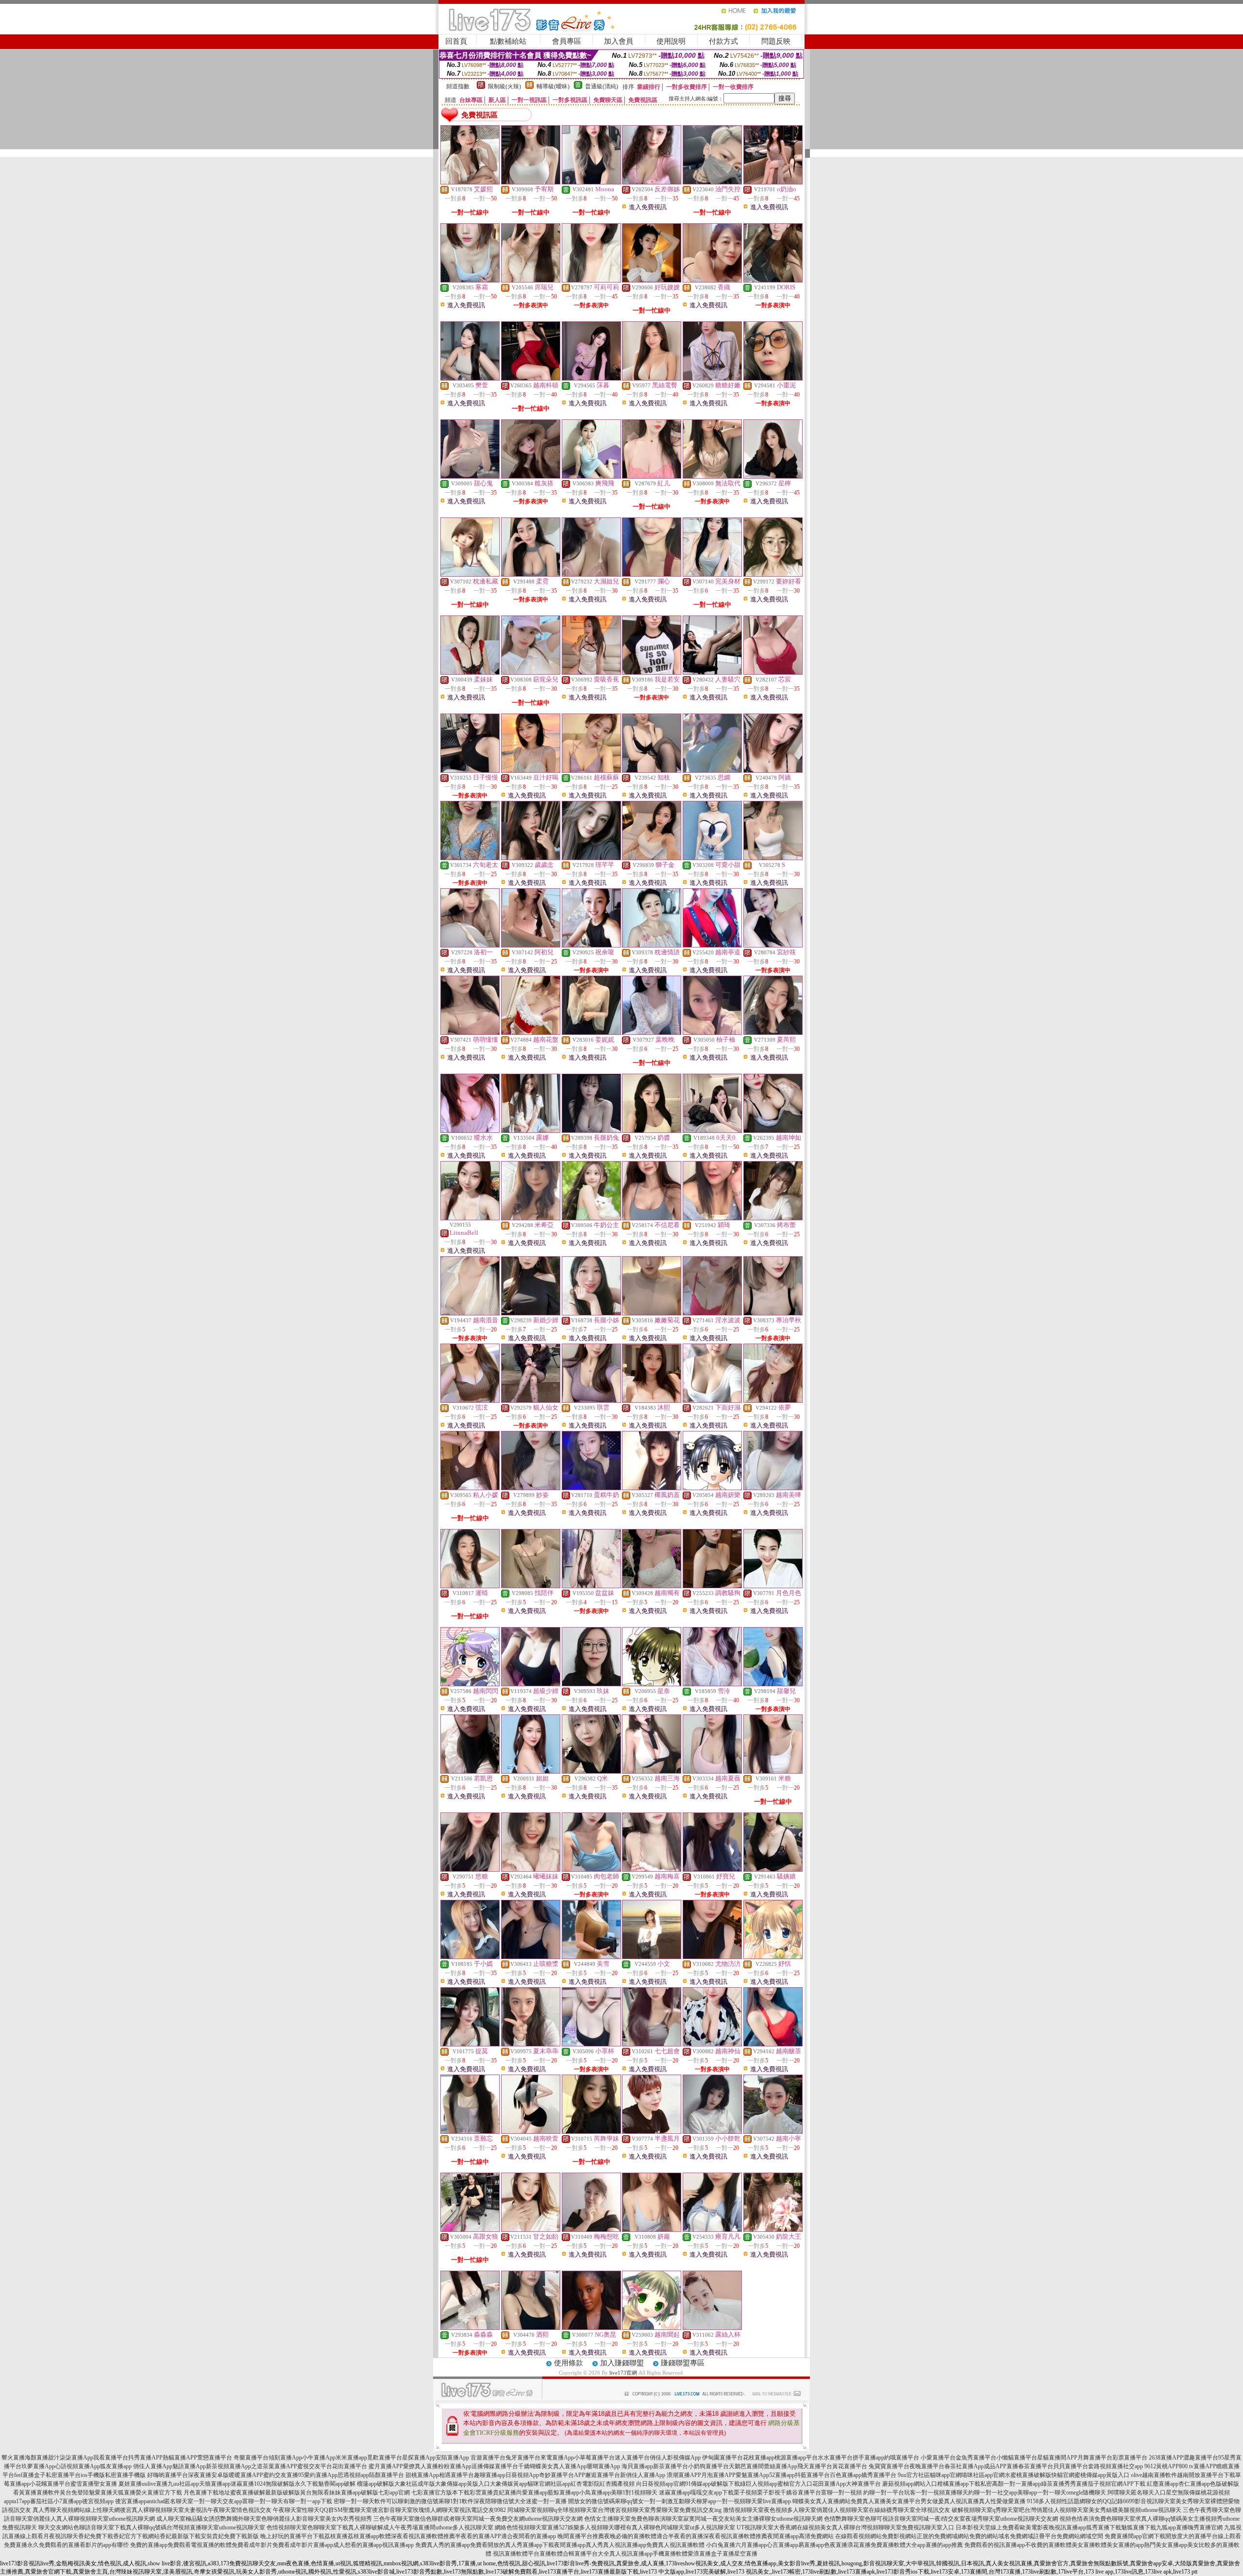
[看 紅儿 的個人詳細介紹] (652, 476)
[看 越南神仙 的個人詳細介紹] (712, 2044)
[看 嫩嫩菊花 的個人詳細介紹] (652, 1313)
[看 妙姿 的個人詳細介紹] (531, 1488)
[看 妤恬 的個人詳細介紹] (773, 1957)
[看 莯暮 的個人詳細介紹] (591, 378)
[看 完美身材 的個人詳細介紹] (712, 574)
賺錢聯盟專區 (683, 2363)
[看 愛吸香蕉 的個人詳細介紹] (591, 672)
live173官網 (623, 2373)
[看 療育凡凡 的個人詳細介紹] (712, 2229)
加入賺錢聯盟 (622, 2363)
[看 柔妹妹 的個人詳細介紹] (470, 672)
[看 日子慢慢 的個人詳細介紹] (470, 770)
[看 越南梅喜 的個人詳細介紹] (652, 1869)
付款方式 (723, 41)
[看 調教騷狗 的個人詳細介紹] (712, 1586)
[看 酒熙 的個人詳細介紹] (531, 2327)
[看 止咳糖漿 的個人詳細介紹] (531, 1957)
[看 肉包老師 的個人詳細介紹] (591, 1869)
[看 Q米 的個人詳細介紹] (591, 1771)
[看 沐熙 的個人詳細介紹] (652, 1400)
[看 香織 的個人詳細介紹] (712, 280)
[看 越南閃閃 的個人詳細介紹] (470, 1684)
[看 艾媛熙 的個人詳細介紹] (470, 182)
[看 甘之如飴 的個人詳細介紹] (531, 2229)
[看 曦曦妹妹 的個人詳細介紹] (531, 1869)
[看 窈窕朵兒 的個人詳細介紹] (531, 672)
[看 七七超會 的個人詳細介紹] (652, 2044)
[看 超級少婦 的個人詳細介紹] (531, 1684)
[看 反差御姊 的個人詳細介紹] (652, 182)
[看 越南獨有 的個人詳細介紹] (652, 1586)
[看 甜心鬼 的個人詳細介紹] (470, 476)
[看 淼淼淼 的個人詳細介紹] (470, 2327)
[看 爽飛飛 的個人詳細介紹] (591, 476)
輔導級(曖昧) (553, 86)
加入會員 (619, 41)
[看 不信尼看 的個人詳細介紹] (652, 1218)
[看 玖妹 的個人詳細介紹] (591, 1684)
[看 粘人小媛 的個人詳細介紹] (470, 1488)
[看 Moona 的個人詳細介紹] (591, 182)
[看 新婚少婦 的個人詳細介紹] (531, 1313)
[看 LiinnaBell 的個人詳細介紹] (470, 1218)
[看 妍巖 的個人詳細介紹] (652, 2229)
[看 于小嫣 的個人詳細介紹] (470, 1957)
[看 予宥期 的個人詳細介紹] (531, 182)
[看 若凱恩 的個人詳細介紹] (470, 1771)
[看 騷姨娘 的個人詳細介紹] (773, 1869)
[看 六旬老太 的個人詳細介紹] (470, 858)
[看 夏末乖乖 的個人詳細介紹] (531, 2044)
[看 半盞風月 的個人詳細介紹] (652, 2131)
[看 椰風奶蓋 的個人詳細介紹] (652, 1488)
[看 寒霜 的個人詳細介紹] (470, 280)
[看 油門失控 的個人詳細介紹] (712, 182)
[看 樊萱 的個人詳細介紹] (470, 378)
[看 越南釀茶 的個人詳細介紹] (773, 2044)
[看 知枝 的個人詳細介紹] (652, 770)
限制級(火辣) (504, 86)
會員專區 (567, 41)
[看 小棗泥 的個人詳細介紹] (773, 378)
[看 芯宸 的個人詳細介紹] (773, 672)
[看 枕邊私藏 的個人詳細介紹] (470, 574)
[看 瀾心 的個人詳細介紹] (652, 574)
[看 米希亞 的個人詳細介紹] (531, 1218)
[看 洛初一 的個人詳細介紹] (470, 945)
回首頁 (456, 41)
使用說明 (671, 41)
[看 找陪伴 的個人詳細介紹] (531, 1586)
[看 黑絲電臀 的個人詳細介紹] (652, 378)
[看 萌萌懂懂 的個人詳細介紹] (470, 1032)
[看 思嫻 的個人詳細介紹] (712, 770)
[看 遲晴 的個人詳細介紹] (470, 1586)
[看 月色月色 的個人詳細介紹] (773, 1586)
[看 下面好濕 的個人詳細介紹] (712, 1400)
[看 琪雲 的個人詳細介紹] (591, 1400)
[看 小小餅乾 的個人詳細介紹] (712, 2131)
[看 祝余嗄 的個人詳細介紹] (591, 945)
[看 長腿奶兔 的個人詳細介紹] (591, 1130)
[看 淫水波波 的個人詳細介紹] (712, 1313)
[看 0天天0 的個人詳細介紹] (712, 1130)
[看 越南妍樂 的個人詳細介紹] (712, 1488)
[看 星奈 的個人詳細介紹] (652, 1684)
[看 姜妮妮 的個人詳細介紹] (591, 1032)
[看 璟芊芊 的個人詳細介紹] (591, 858)
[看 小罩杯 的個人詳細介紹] (591, 2044)
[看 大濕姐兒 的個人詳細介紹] (591, 574)
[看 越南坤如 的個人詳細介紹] (773, 1130)
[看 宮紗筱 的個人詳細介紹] (773, 945)
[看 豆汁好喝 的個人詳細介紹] (531, 770)
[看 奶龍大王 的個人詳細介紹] (773, 2229)
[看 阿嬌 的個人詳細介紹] (773, 770)
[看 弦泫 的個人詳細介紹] (470, 1400)
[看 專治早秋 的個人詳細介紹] (773, 1313)
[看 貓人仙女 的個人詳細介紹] (531, 1400)
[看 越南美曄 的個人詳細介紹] (773, 1488)
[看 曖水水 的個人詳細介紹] (470, 1130)
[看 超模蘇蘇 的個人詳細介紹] (591, 770)
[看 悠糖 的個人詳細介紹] (470, 1869)
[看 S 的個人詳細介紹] (773, 858)
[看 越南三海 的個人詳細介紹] (652, 1771)
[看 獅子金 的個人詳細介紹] (652, 858)
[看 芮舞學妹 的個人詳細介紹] (591, 2131)
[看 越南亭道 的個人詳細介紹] (712, 945)
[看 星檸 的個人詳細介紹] (773, 476)
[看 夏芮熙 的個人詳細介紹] (773, 1032)
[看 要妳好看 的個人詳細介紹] (773, 574)
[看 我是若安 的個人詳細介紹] (652, 672)
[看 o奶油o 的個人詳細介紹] (773, 182)
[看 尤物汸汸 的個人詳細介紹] (712, 1957)
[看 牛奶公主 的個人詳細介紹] (591, 1218)
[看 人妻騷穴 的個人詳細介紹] (712, 672)
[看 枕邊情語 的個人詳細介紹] (652, 945)
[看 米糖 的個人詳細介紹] (773, 1771)
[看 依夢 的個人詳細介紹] (773, 1400)
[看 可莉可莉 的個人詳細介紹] (591, 280)
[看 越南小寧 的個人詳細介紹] (773, 2131)
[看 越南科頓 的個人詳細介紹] (531, 378)
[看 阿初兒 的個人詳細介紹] (531, 945)
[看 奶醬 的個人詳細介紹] (652, 1130)
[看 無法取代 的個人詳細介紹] (712, 476)
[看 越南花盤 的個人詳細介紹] (531, 1032)
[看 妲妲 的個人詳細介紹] (531, 1771)
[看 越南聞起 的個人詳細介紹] (652, 2327)
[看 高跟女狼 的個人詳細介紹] (470, 2229)
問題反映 (776, 41)
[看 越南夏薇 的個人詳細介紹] (712, 1771)
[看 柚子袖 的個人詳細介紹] (712, 1032)
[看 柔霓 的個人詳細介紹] (531, 574)
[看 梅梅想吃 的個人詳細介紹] (591, 2229)
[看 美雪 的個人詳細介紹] (591, 1957)
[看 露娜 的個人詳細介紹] (531, 1130)
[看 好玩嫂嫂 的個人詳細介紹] (652, 280)
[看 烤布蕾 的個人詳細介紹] (773, 1218)
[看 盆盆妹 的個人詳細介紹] (591, 1586)
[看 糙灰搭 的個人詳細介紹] (531, 476)
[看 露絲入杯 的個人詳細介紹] (712, 2327)
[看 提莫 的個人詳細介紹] (470, 2044)
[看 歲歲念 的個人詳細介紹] (531, 858)
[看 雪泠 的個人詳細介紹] (712, 1684)
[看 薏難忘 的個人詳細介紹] (470, 2131)
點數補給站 (508, 41)
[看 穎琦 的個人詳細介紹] (712, 1218)
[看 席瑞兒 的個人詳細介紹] (531, 280)
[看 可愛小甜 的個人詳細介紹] (712, 858)
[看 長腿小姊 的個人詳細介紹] (591, 1313)
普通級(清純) (602, 86)
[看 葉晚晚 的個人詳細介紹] (652, 1032)
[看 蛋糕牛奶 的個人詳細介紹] (591, 1488)
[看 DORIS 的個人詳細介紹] (773, 280)
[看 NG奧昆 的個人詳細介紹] (591, 2327)
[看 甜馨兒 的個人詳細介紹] (773, 1684)
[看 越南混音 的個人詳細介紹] (470, 1313)
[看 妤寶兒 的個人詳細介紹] (712, 1869)
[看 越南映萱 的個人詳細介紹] (531, 2131)
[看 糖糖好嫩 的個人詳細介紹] (712, 378)
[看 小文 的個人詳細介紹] (652, 1957)
